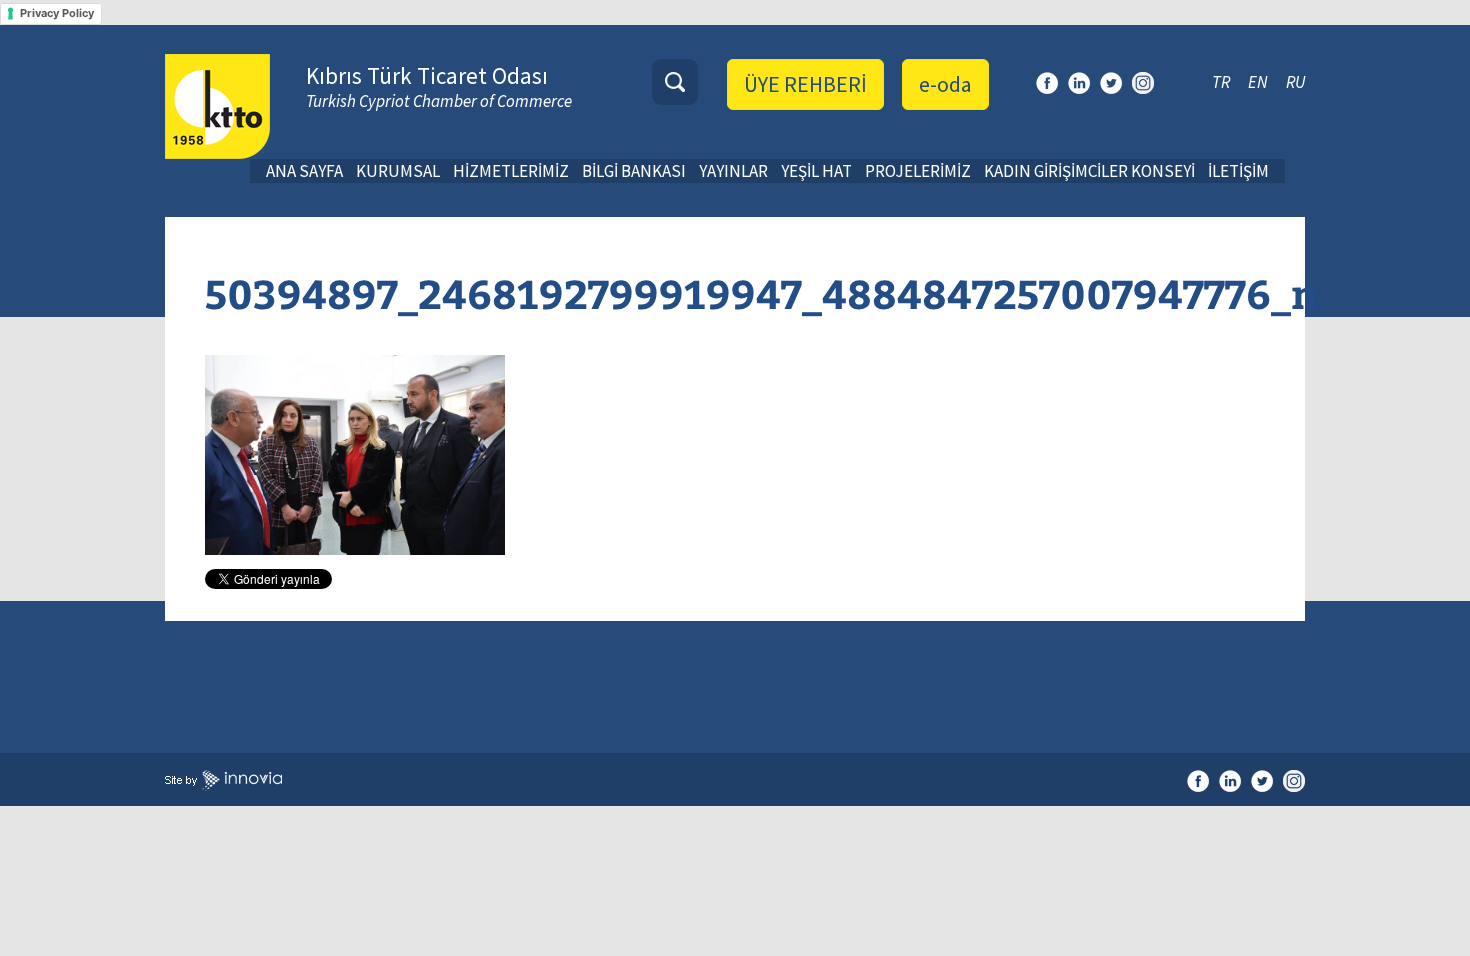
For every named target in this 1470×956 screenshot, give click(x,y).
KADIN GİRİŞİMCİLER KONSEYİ (1089, 171)
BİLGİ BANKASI (634, 171)
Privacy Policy (57, 13)
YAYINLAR (733, 171)
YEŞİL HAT (816, 171)
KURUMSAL (398, 171)
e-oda (945, 84)
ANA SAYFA (304, 171)
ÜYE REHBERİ (805, 84)
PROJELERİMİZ (918, 171)
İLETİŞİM (1238, 171)
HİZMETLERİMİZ (511, 171)
